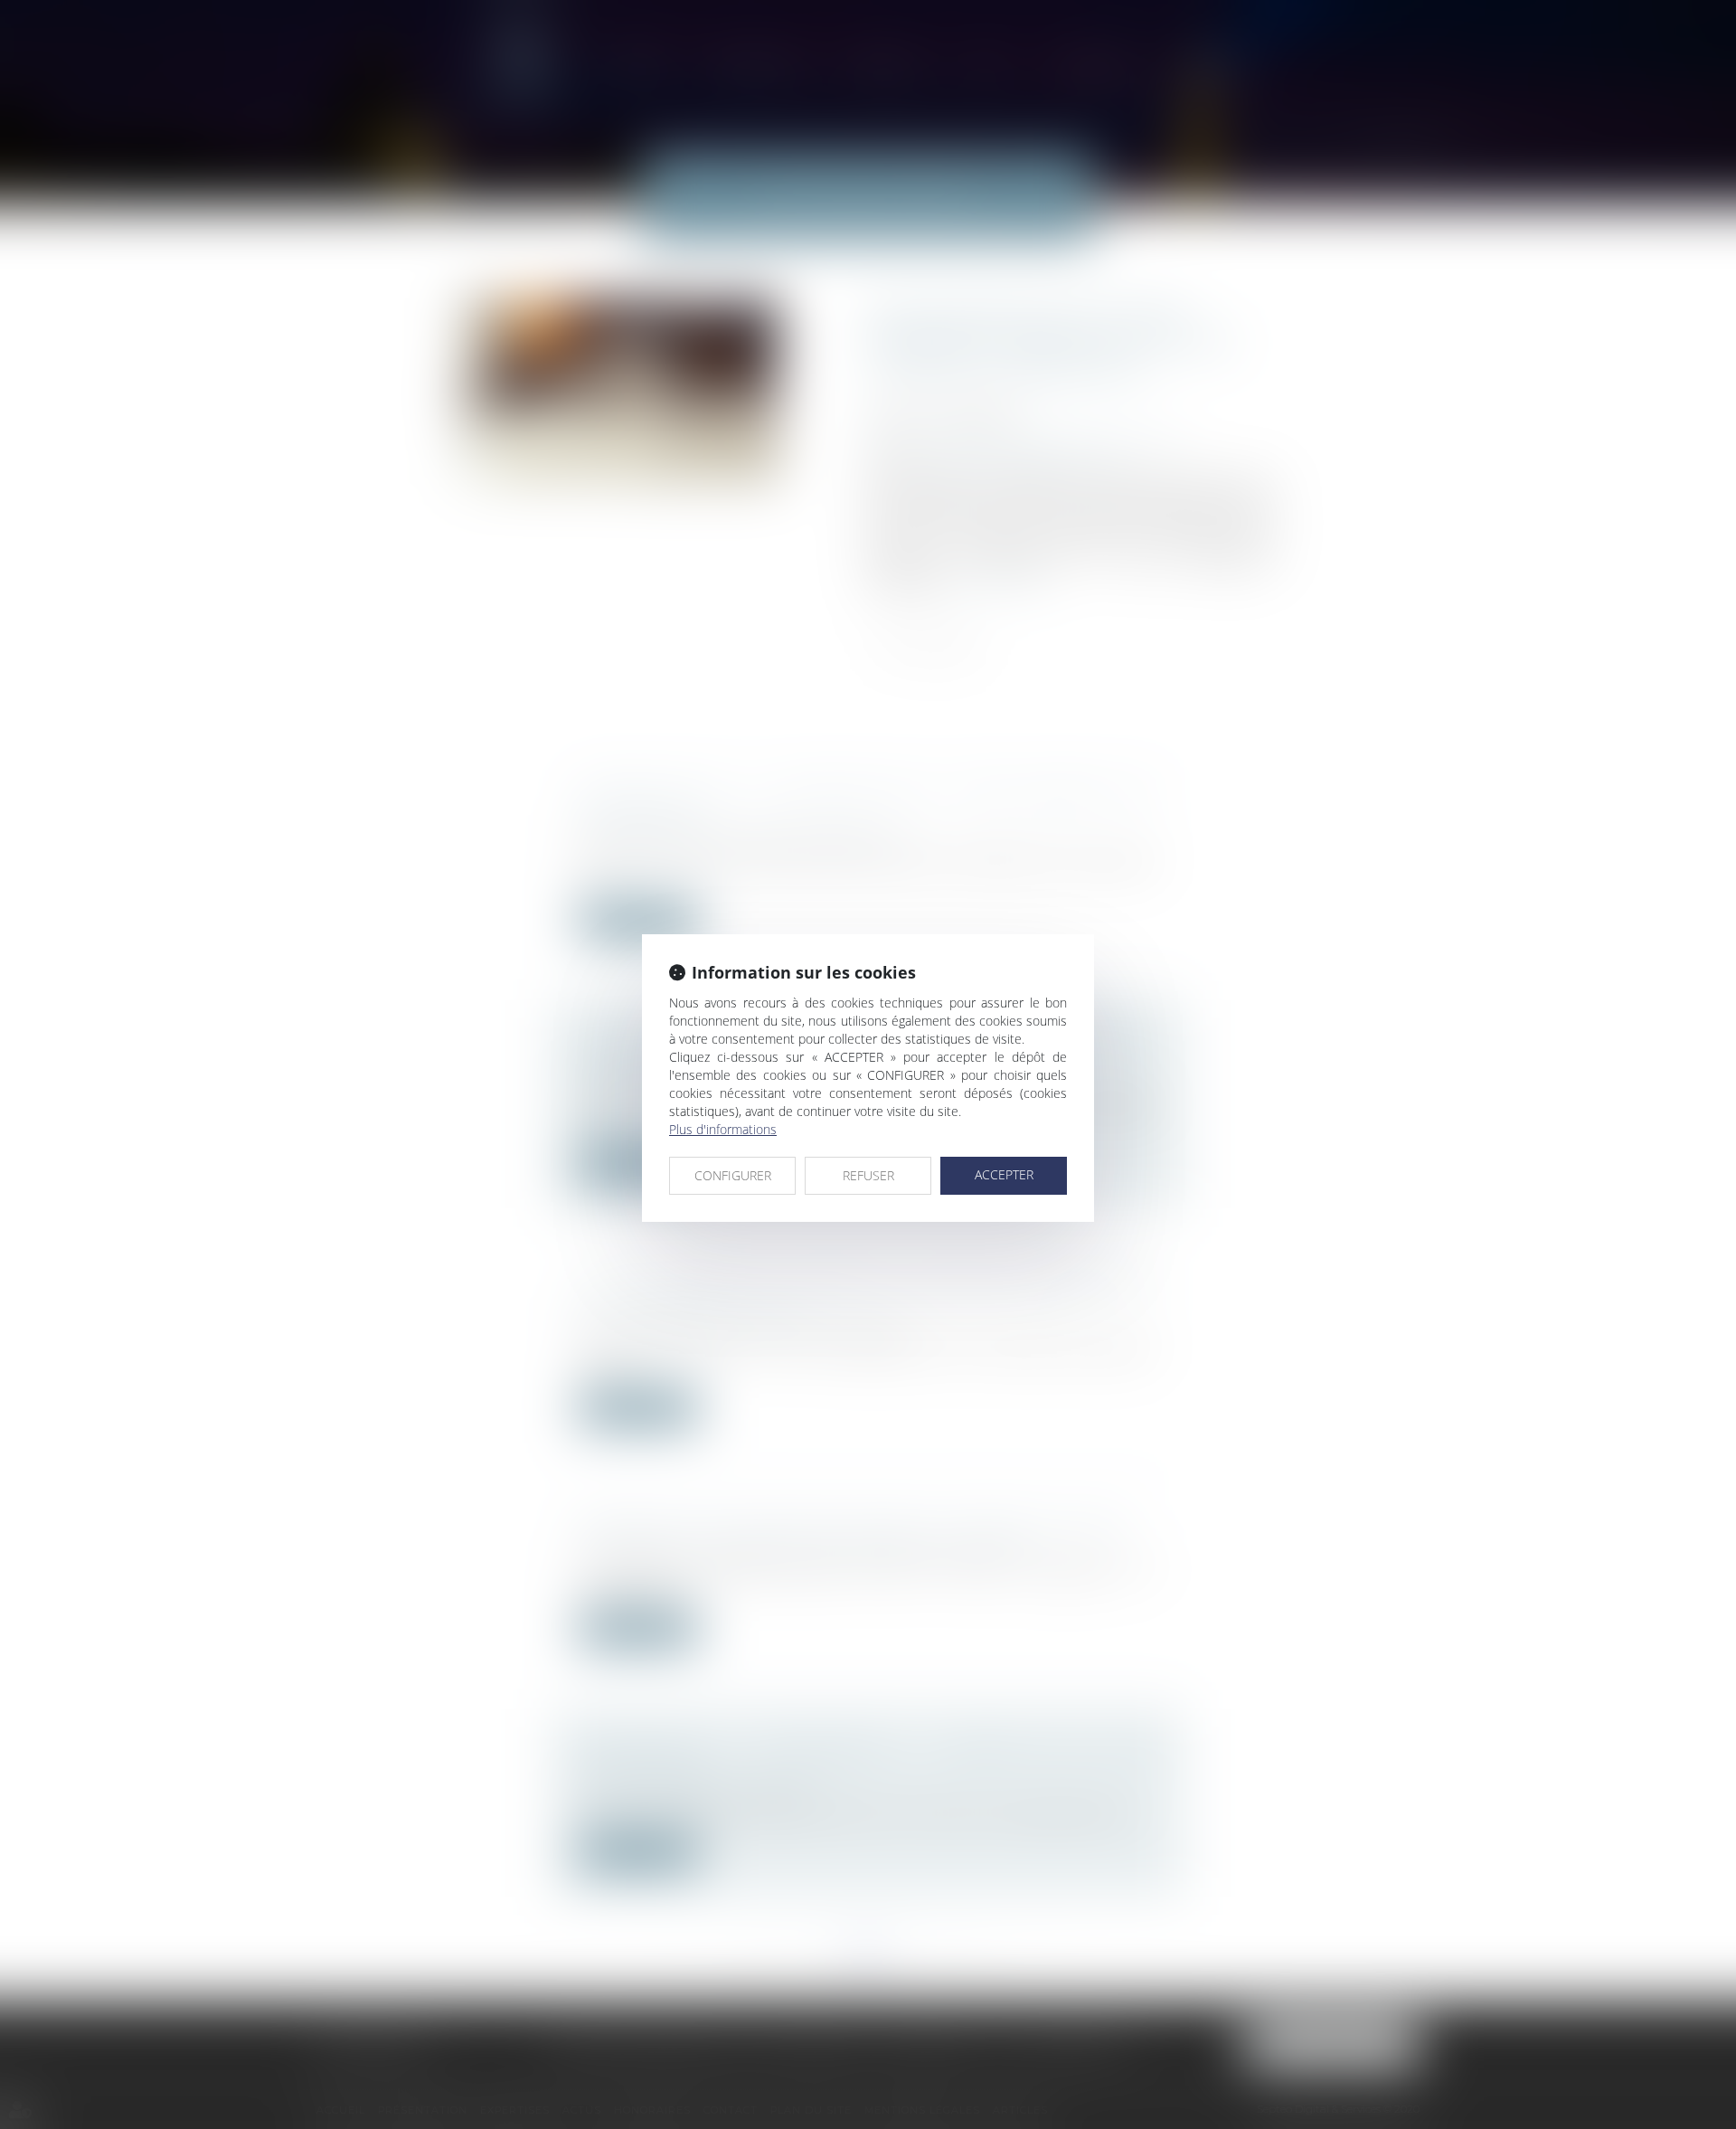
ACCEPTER (1004, 1174)
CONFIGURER (733, 1175)
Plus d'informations (723, 1129)
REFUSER (868, 1175)
